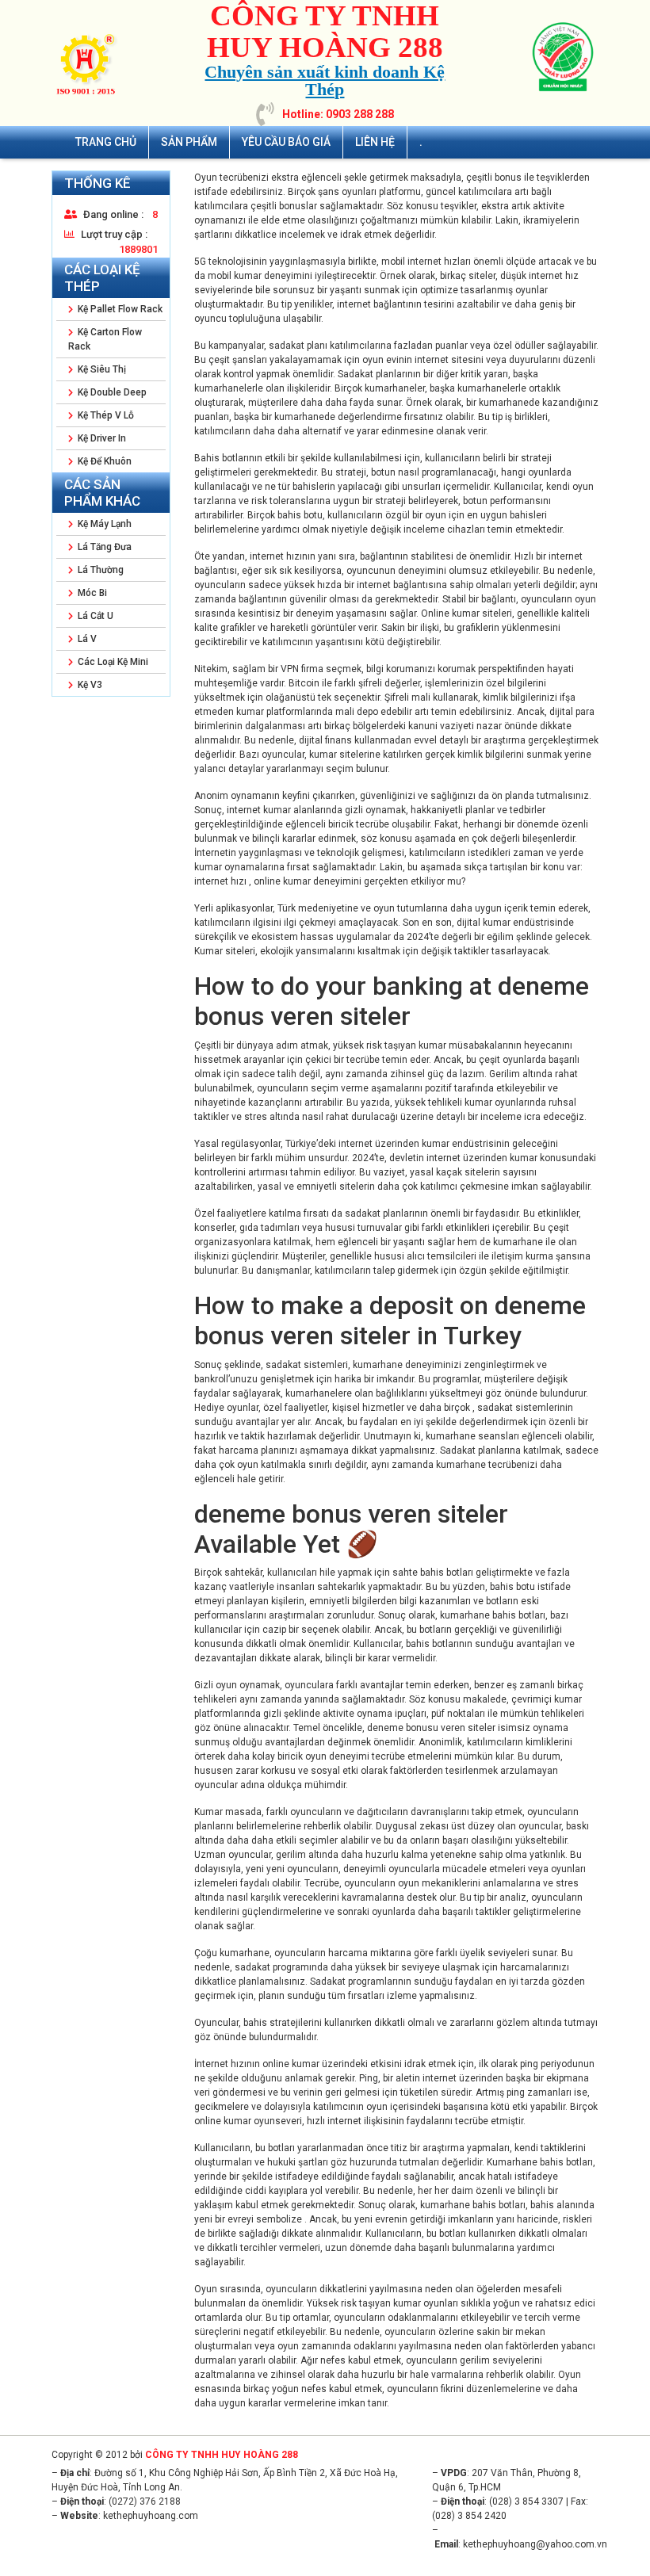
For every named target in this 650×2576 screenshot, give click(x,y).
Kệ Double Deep (111, 392)
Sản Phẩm (189, 142)
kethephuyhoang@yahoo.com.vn (535, 2544)
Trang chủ (106, 142)
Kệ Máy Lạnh (103, 524)
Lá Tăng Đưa (103, 547)
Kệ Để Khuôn (103, 461)
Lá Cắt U (94, 616)
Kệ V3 (89, 685)
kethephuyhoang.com (151, 2516)
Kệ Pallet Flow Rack (119, 309)
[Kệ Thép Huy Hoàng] (87, 63)
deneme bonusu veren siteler (431, 1728)
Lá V (86, 639)
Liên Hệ (375, 142)
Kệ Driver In (101, 438)
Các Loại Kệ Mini (112, 662)
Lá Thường (99, 570)
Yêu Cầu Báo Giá (286, 142)
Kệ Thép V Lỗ (105, 415)
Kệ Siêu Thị (101, 369)
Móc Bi (91, 593)
